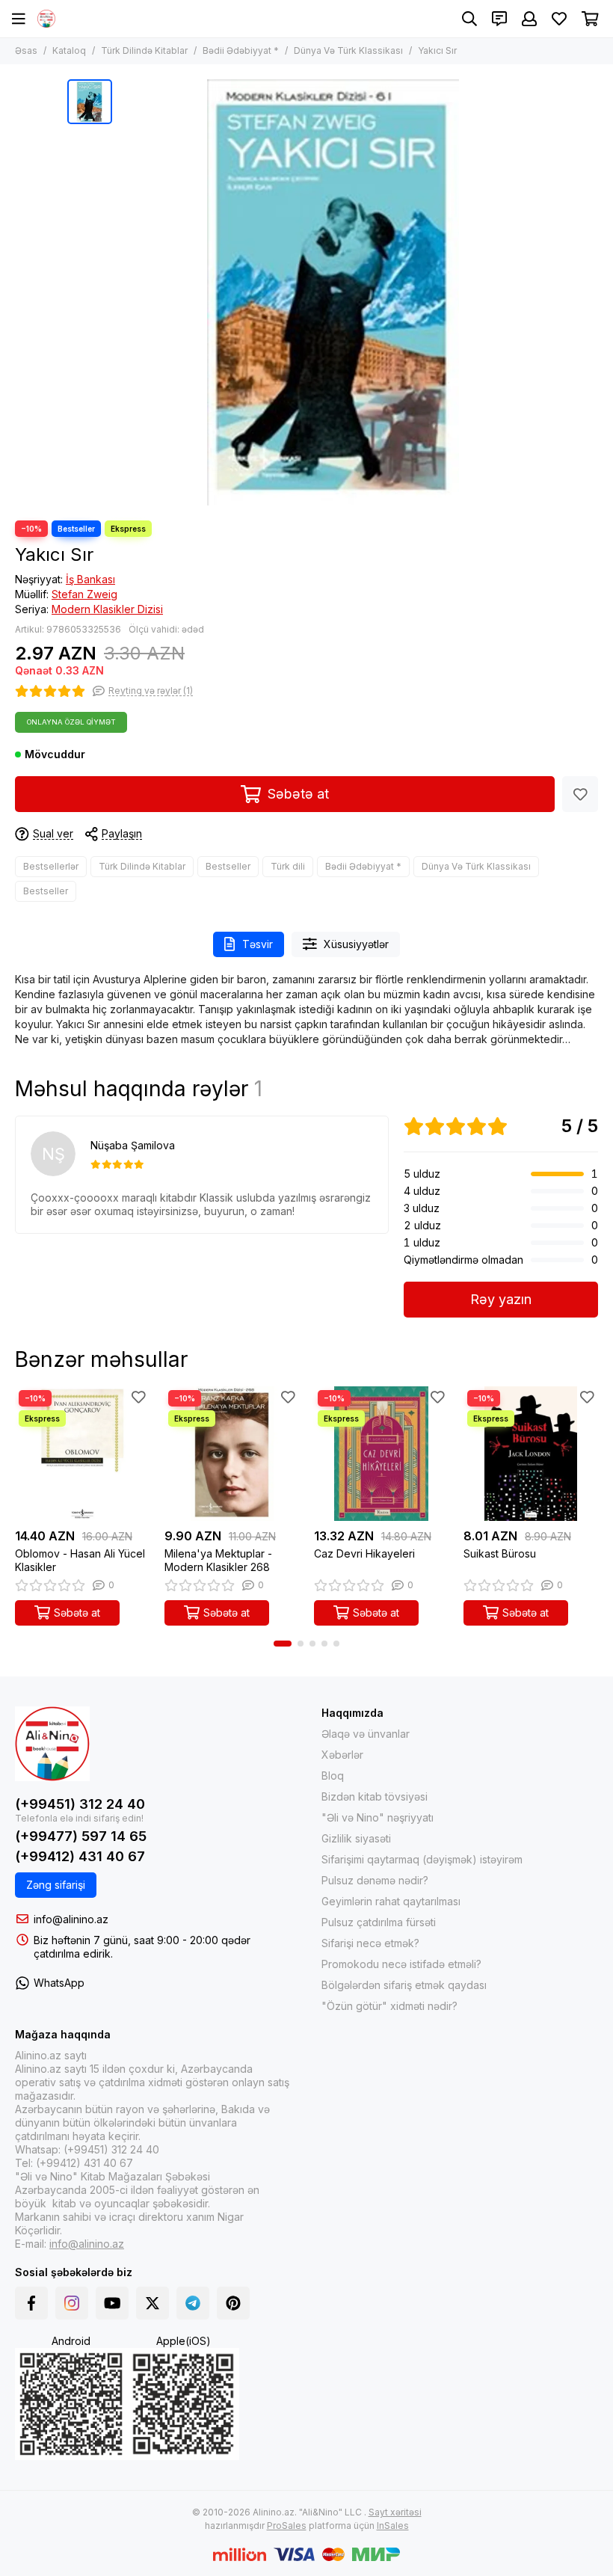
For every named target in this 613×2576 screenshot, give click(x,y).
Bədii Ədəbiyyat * (241, 50)
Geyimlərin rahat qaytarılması (391, 1901)
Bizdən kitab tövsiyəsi (375, 1796)
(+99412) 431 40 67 (80, 1856)
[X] (153, 2303)
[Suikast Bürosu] (531, 1454)
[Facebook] (31, 2303)
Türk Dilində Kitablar (144, 50)
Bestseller (228, 866)
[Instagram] (72, 2303)
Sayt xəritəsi (395, 2512)
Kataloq (69, 50)
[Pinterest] (233, 2303)
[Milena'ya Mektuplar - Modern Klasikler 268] (232, 1454)
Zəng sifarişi (56, 1885)
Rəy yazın (501, 1299)
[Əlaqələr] (499, 19)
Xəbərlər (342, 1755)
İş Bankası (90, 579)
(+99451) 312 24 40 (80, 1804)
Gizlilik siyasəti (356, 1838)
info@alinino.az (71, 1919)
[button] (283, 1644)
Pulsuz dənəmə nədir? (375, 1880)
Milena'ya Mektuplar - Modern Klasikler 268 (218, 1560)
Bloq (333, 1776)
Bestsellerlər (51, 866)
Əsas (26, 50)
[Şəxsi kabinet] (529, 19)
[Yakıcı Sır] (333, 292)
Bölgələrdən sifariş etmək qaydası (404, 1985)
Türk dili (288, 866)
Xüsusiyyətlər (356, 944)
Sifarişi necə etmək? (370, 1943)
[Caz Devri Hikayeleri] (381, 1454)
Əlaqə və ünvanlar (366, 1734)
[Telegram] (193, 2303)
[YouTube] (112, 2303)
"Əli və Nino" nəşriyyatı (378, 1817)
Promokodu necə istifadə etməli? (401, 1964)
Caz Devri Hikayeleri (364, 1553)
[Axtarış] (469, 19)
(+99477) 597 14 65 (81, 1836)
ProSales (287, 2526)
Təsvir (258, 944)
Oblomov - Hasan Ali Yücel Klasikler (80, 1560)
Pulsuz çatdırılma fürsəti (379, 1922)
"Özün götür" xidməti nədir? (389, 2006)
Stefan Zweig (84, 594)
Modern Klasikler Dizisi (107, 609)
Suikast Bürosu (500, 1553)
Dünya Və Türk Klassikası (348, 50)
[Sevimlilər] (580, 794)
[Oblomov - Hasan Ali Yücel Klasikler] (82, 1454)
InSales (393, 2526)
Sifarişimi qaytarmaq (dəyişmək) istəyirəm (422, 1859)
